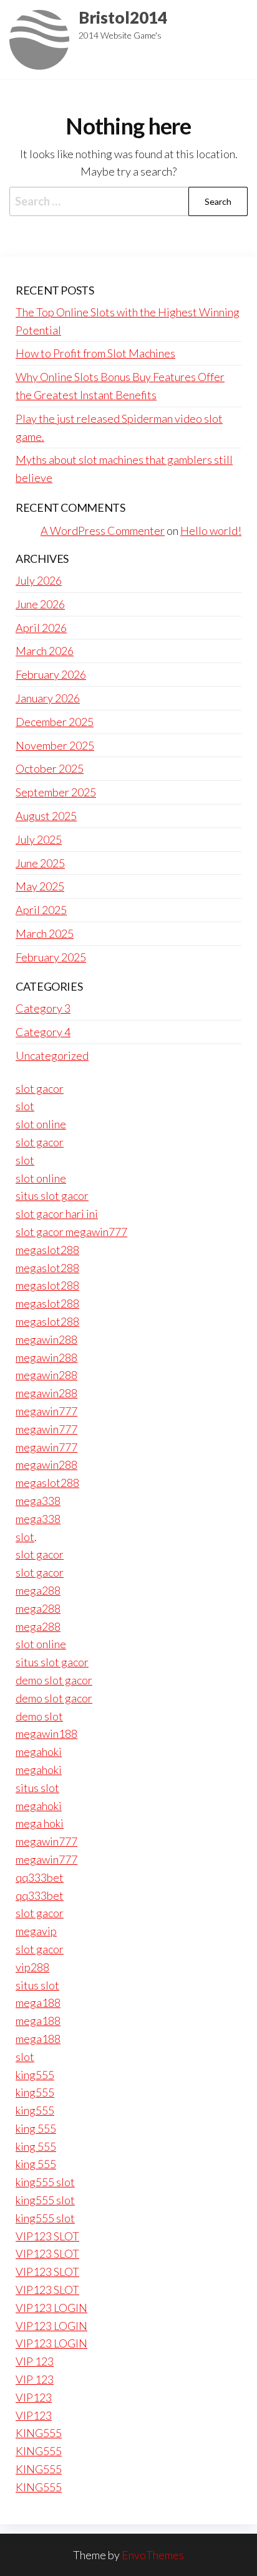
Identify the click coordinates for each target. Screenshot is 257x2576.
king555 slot (45, 2182)
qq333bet (40, 1877)
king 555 (36, 2128)
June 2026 (40, 604)
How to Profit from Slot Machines (95, 353)
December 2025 (55, 722)
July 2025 (39, 839)
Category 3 (43, 1008)
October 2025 (50, 768)
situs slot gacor (52, 1196)
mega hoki (40, 1823)
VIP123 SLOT (47, 2236)
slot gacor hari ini (57, 1214)
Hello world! (211, 531)
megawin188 (46, 1734)
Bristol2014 (123, 17)
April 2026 (41, 628)
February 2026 (51, 674)
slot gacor (40, 1088)
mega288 (38, 1590)
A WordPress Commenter (103, 531)
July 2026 (39, 580)
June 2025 (40, 863)
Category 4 (43, 1032)
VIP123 (34, 2397)
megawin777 (46, 1411)
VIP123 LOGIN (51, 2308)
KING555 (39, 2433)
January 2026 (48, 698)
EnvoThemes (153, 2555)
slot (25, 1106)
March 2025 (45, 933)
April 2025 (41, 910)
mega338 (38, 1501)
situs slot (37, 1788)
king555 (35, 2075)
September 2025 (56, 792)
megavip (36, 1931)
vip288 (32, 1967)
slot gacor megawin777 (71, 1232)
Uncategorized (52, 1055)
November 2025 (55, 745)
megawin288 (46, 1339)
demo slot (39, 1716)
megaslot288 (47, 1250)
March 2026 (45, 651)
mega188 (38, 2003)
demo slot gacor (54, 1680)
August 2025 (46, 816)
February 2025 (51, 957)
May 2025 (40, 886)
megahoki (39, 1752)
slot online (41, 1124)
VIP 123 (35, 2361)
